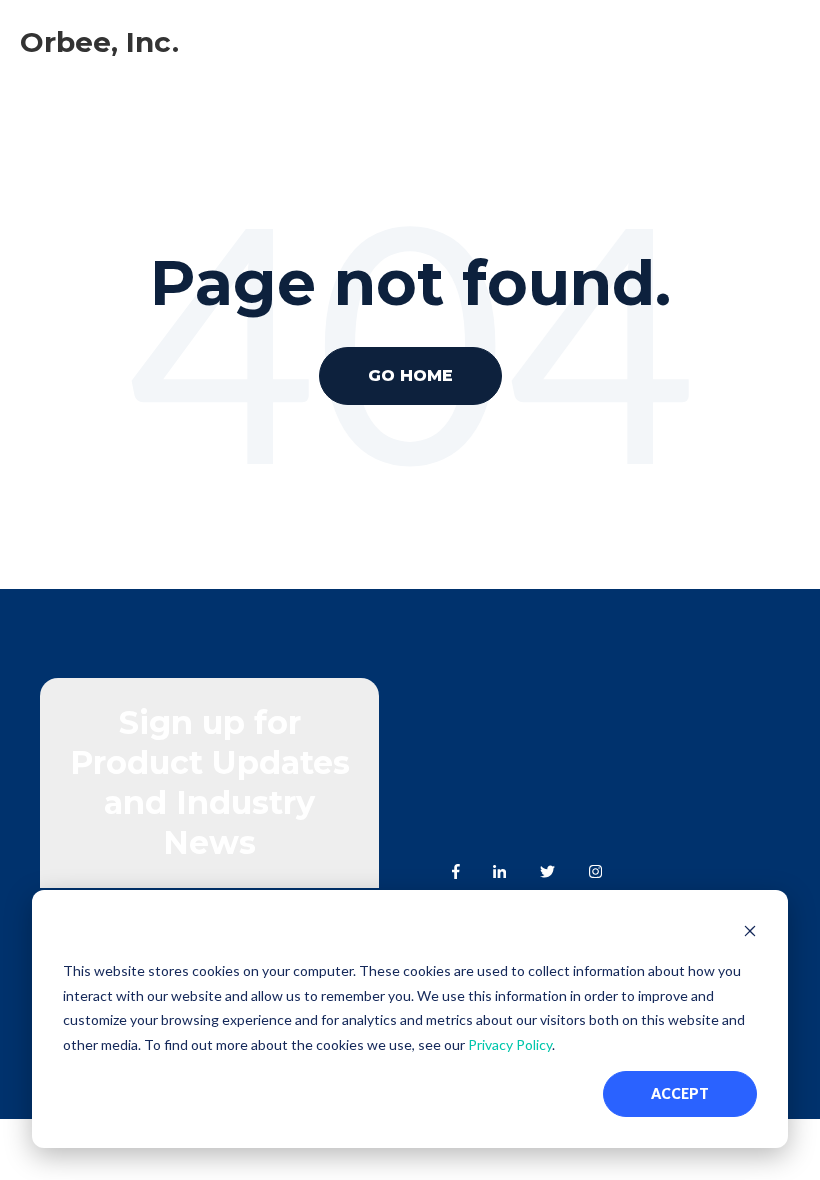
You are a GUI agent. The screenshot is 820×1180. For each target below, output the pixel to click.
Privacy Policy (510, 1044)
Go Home (410, 375)
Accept (680, 1093)
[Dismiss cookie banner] (750, 933)
